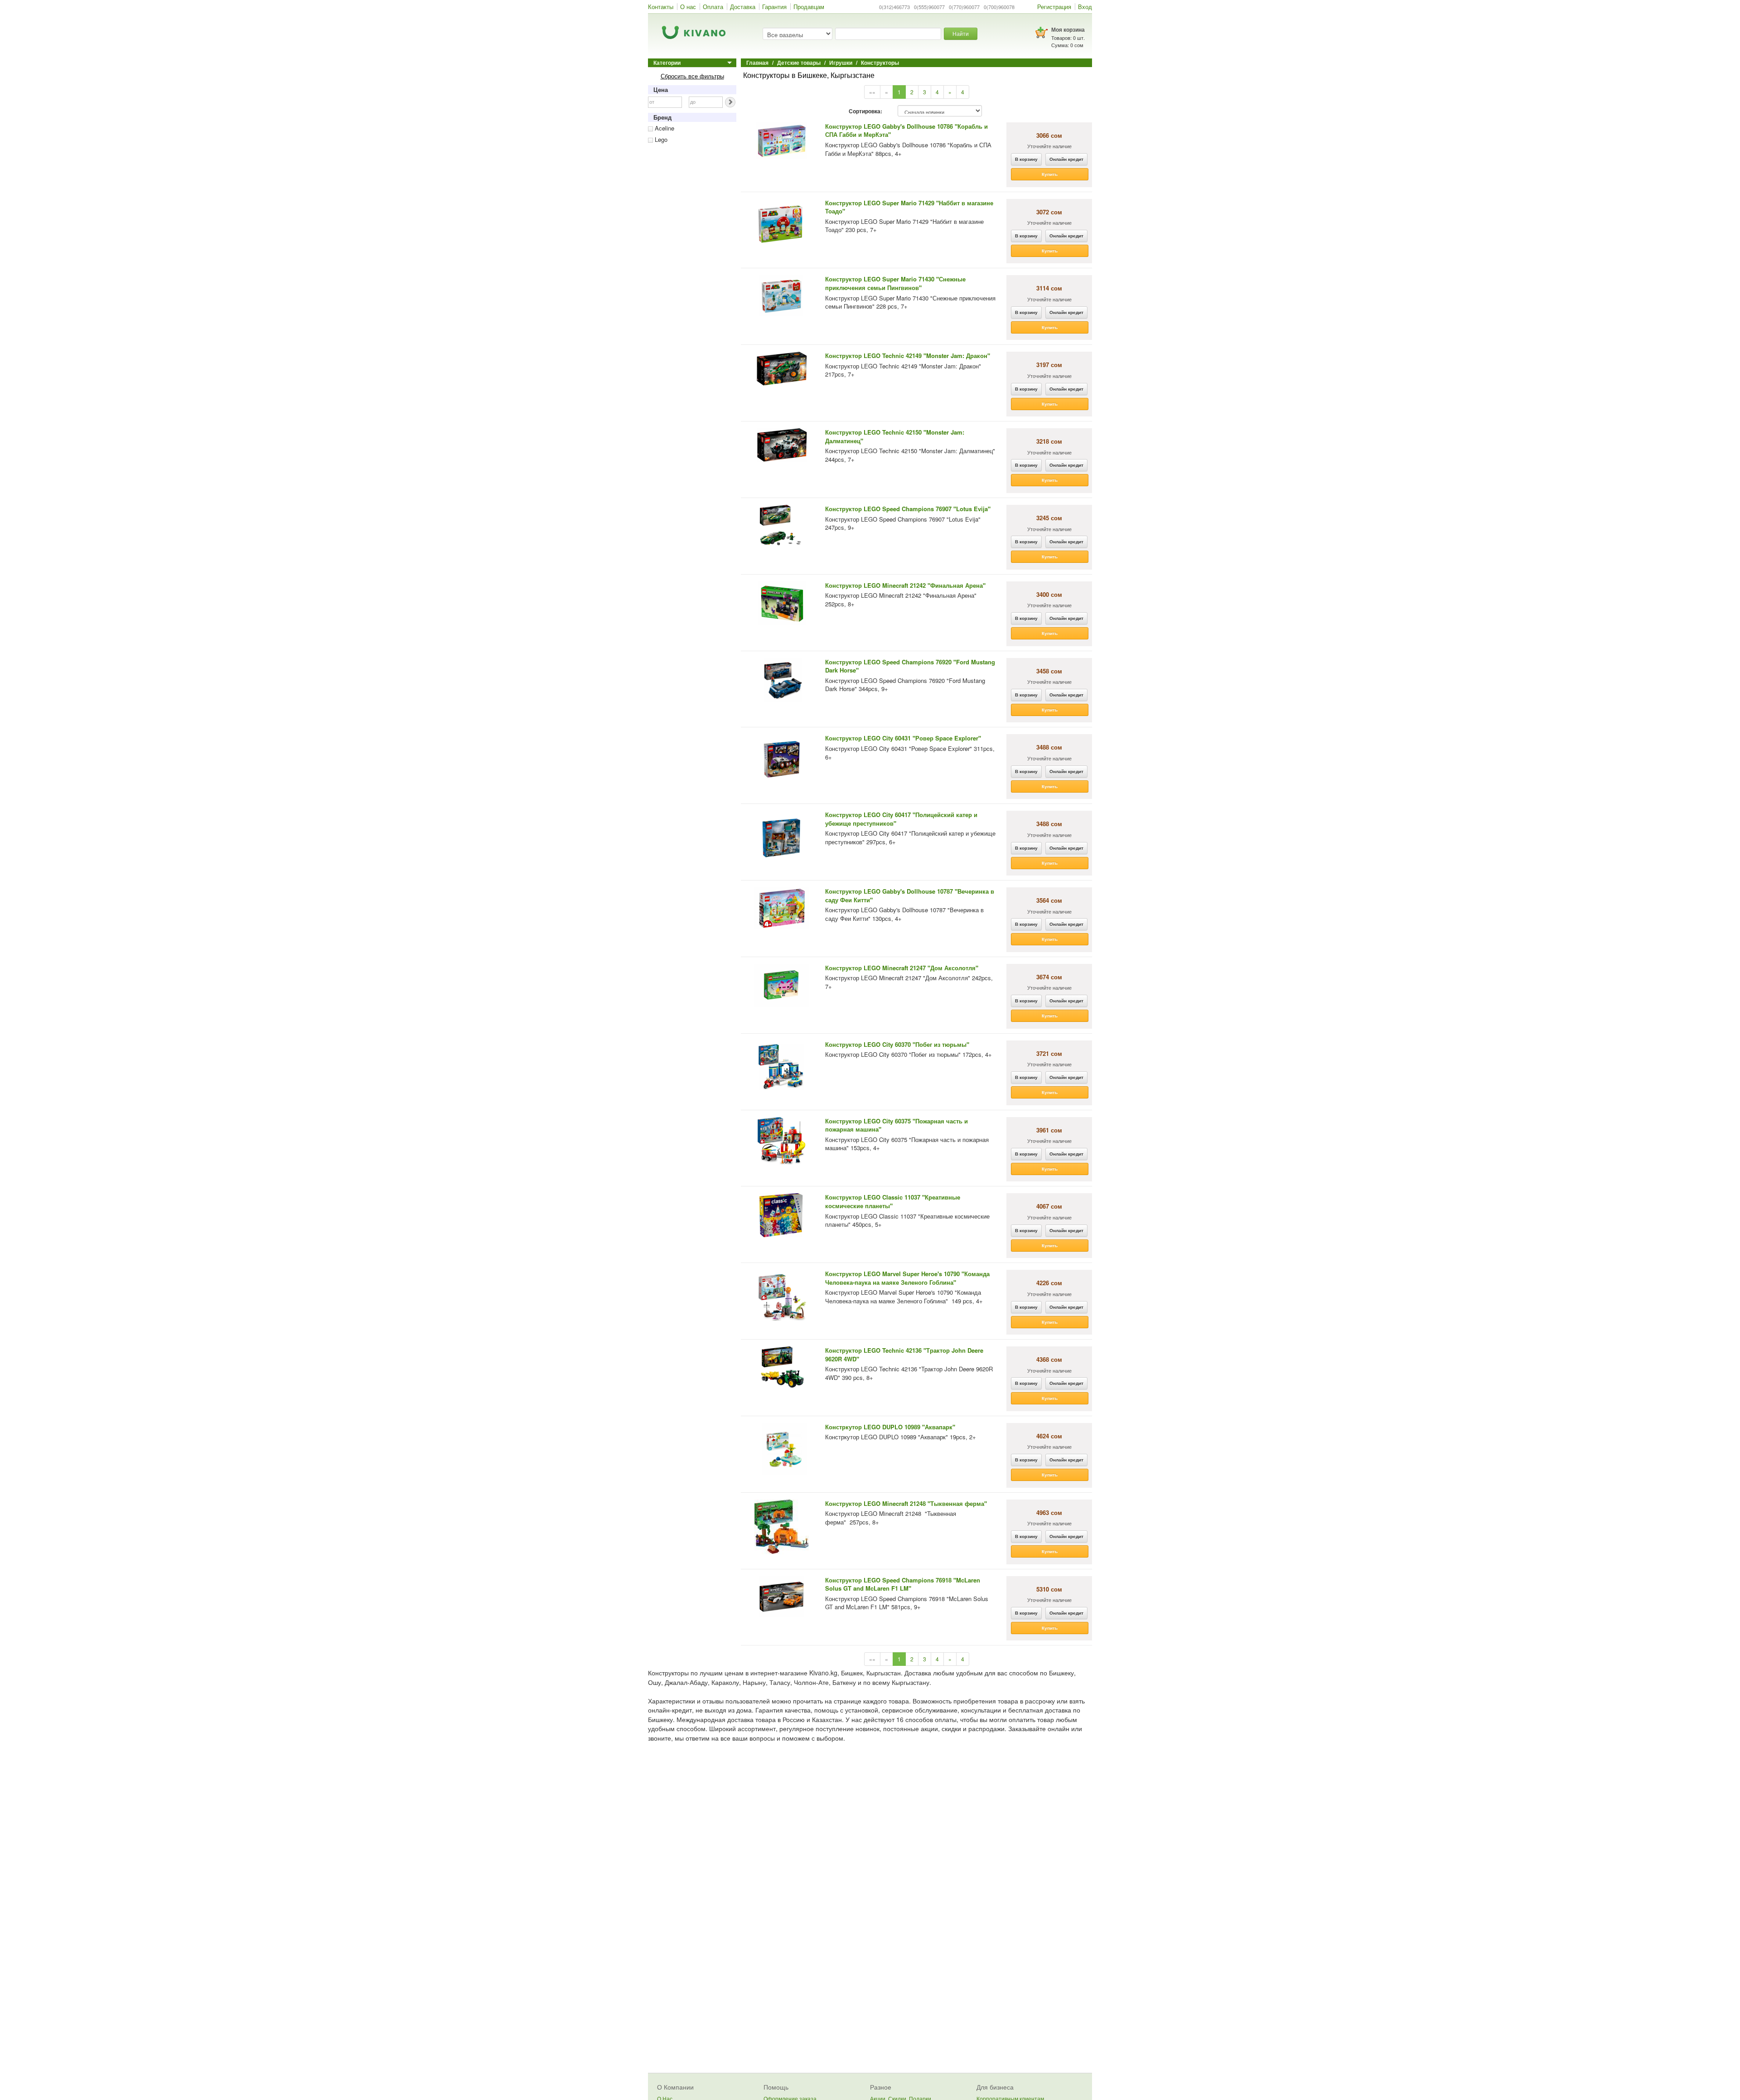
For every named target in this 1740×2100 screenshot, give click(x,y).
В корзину (1026, 159)
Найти (961, 33)
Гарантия (774, 7)
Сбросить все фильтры (692, 76)
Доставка (743, 7)
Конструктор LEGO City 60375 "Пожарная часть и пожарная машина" (897, 1125)
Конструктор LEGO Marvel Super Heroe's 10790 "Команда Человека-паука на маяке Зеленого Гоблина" (907, 1278)
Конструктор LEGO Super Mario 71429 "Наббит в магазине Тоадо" (909, 207)
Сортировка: (865, 111)
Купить (1050, 174)
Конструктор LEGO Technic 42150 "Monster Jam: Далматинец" (895, 436)
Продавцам (809, 7)
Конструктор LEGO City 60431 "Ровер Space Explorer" (903, 738)
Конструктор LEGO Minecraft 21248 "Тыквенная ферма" (906, 1503)
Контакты (661, 7)
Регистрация (1054, 7)
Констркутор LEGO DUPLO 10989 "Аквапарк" (890, 1427)
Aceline (664, 128)
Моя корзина (1068, 29)
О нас (688, 7)
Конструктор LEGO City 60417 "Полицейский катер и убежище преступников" (901, 819)
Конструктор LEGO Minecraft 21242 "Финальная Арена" (905, 585)
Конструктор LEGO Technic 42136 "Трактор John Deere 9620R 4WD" (904, 1355)
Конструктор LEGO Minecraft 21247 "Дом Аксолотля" (902, 968)
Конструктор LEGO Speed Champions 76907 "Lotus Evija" (908, 509)
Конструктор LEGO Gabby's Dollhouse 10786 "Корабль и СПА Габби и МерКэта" (906, 131)
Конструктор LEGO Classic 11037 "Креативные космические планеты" (893, 1201)
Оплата (713, 7)
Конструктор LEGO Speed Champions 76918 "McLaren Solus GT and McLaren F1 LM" (903, 1584)
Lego (660, 139)
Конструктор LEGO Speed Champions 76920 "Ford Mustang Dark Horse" (910, 666)
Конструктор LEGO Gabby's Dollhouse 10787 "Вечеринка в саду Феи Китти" (910, 895)
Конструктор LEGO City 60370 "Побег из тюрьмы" (897, 1044)
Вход (1085, 7)
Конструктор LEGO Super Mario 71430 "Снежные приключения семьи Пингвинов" (895, 283)
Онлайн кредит (1066, 159)
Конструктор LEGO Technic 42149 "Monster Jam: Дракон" (908, 356)
